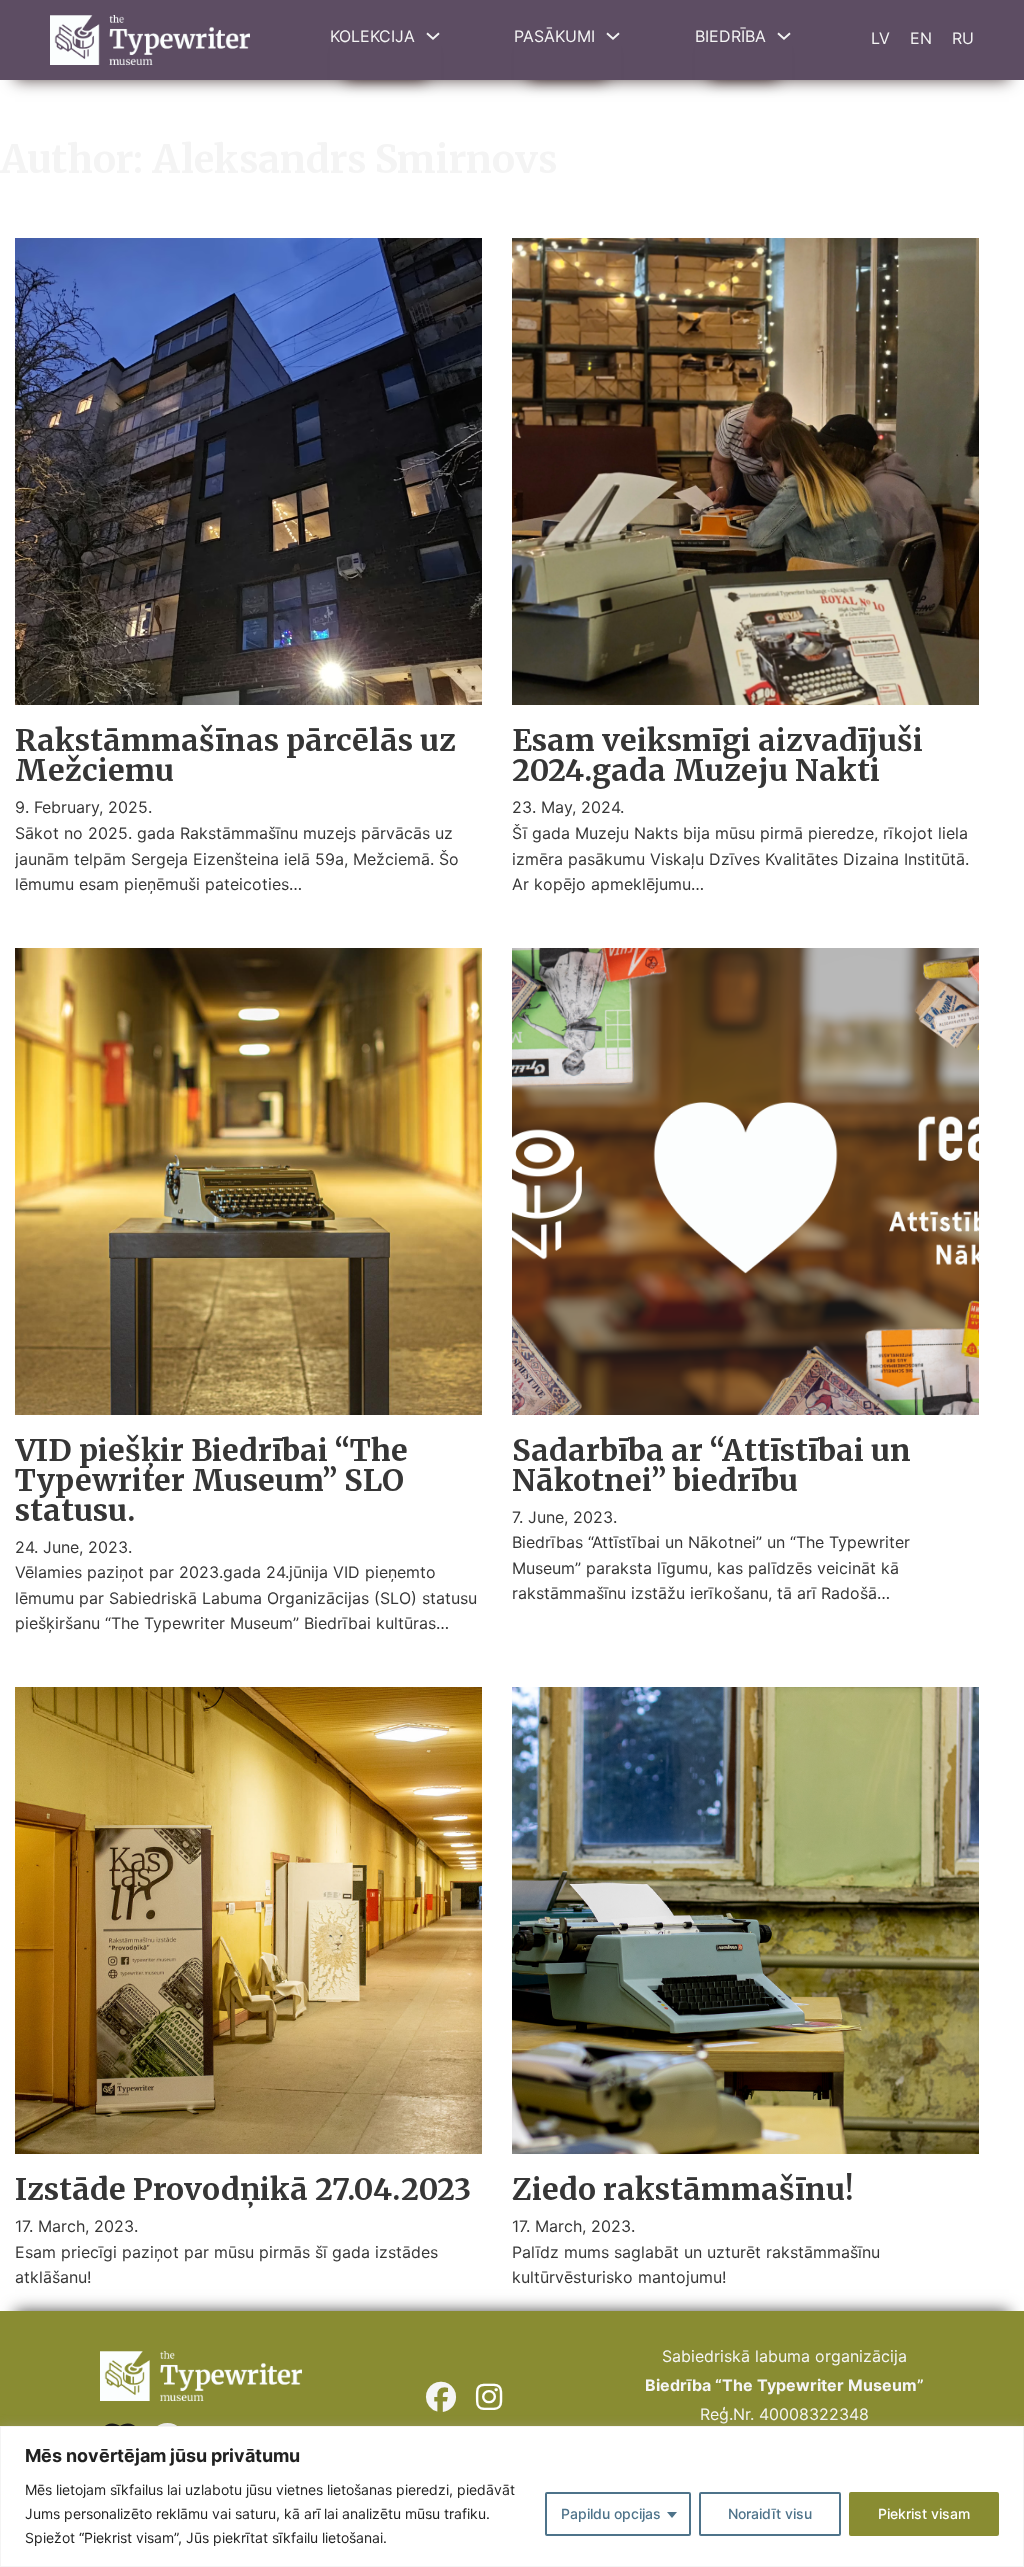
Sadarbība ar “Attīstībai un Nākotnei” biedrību (711, 1465)
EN (921, 38)
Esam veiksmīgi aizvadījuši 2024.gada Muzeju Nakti (717, 755)
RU (963, 38)
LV (880, 38)
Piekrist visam (924, 2513)
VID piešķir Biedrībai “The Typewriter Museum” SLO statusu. (211, 1480)
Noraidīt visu (770, 2513)
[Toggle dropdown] (433, 36)
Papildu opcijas (611, 2513)
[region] (512, 2496)
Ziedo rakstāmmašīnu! (682, 2189)
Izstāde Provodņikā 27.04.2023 (243, 2189)
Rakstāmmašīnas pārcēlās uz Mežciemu (235, 755)
